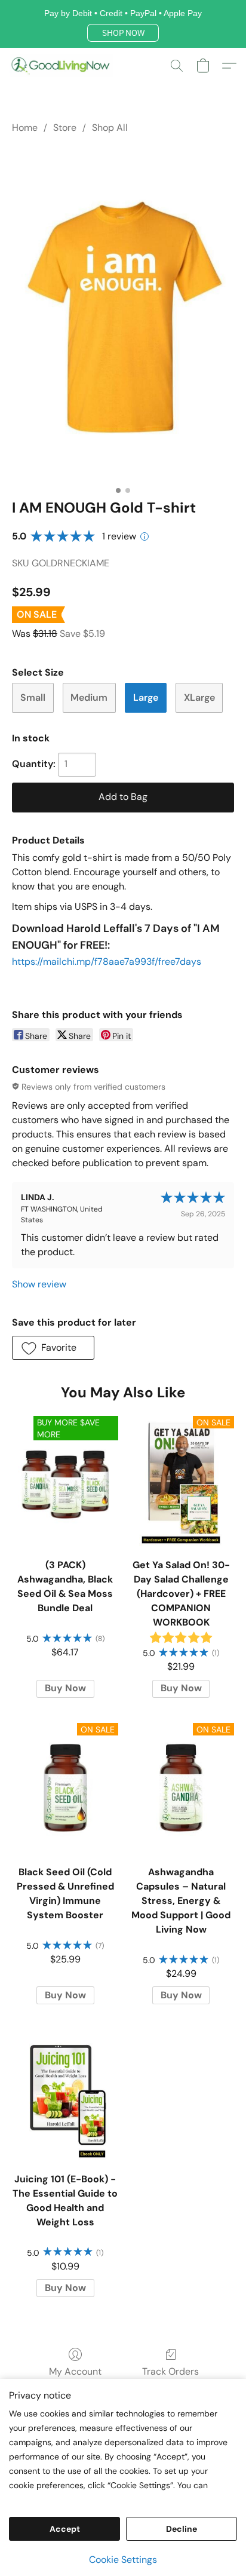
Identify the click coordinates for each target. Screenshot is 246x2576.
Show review (39, 1284)
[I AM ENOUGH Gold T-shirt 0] (123, 314)
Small (33, 697)
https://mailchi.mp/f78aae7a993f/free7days (107, 962)
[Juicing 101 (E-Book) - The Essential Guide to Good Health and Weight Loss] (65, 2094)
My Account (75, 2371)
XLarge (199, 697)
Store (65, 128)
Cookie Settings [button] (123, 2560)
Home (25, 128)
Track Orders (170, 2371)
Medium (89, 697)
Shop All (110, 128)
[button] (123, 33)
